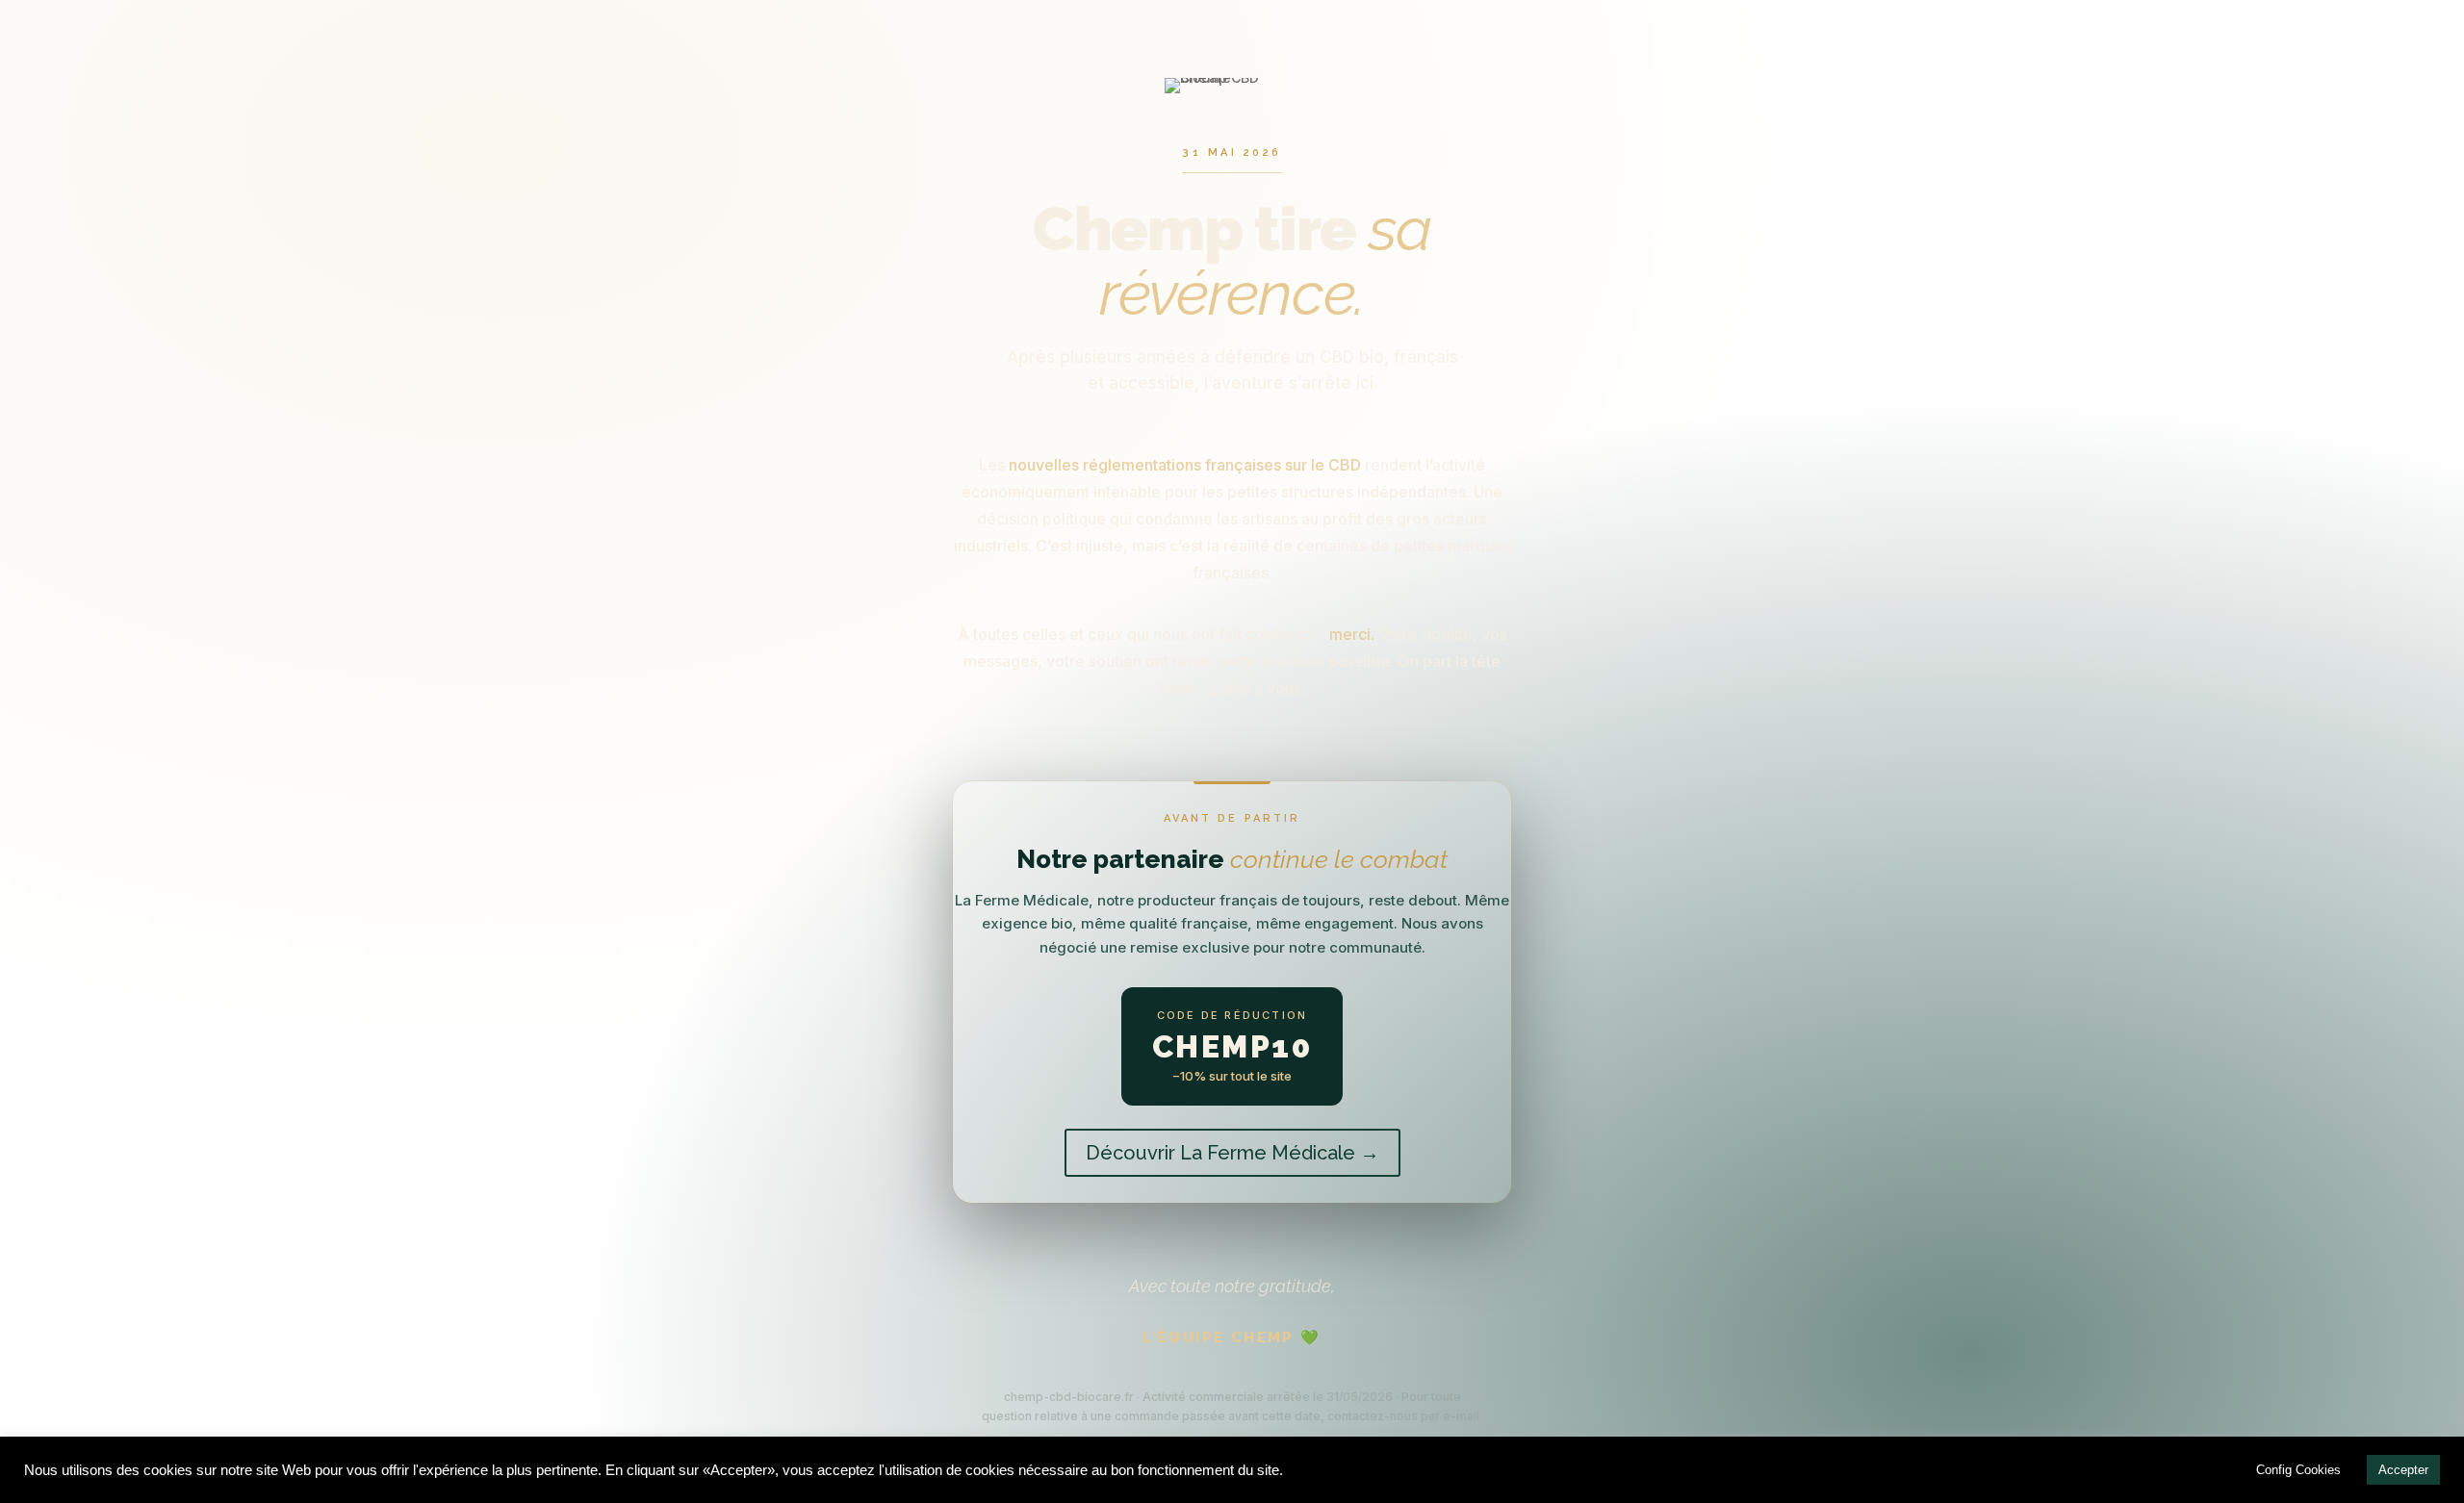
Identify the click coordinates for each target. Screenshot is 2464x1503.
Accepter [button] (2403, 1470)
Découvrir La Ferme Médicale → (1232, 1153)
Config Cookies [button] (2298, 1470)
